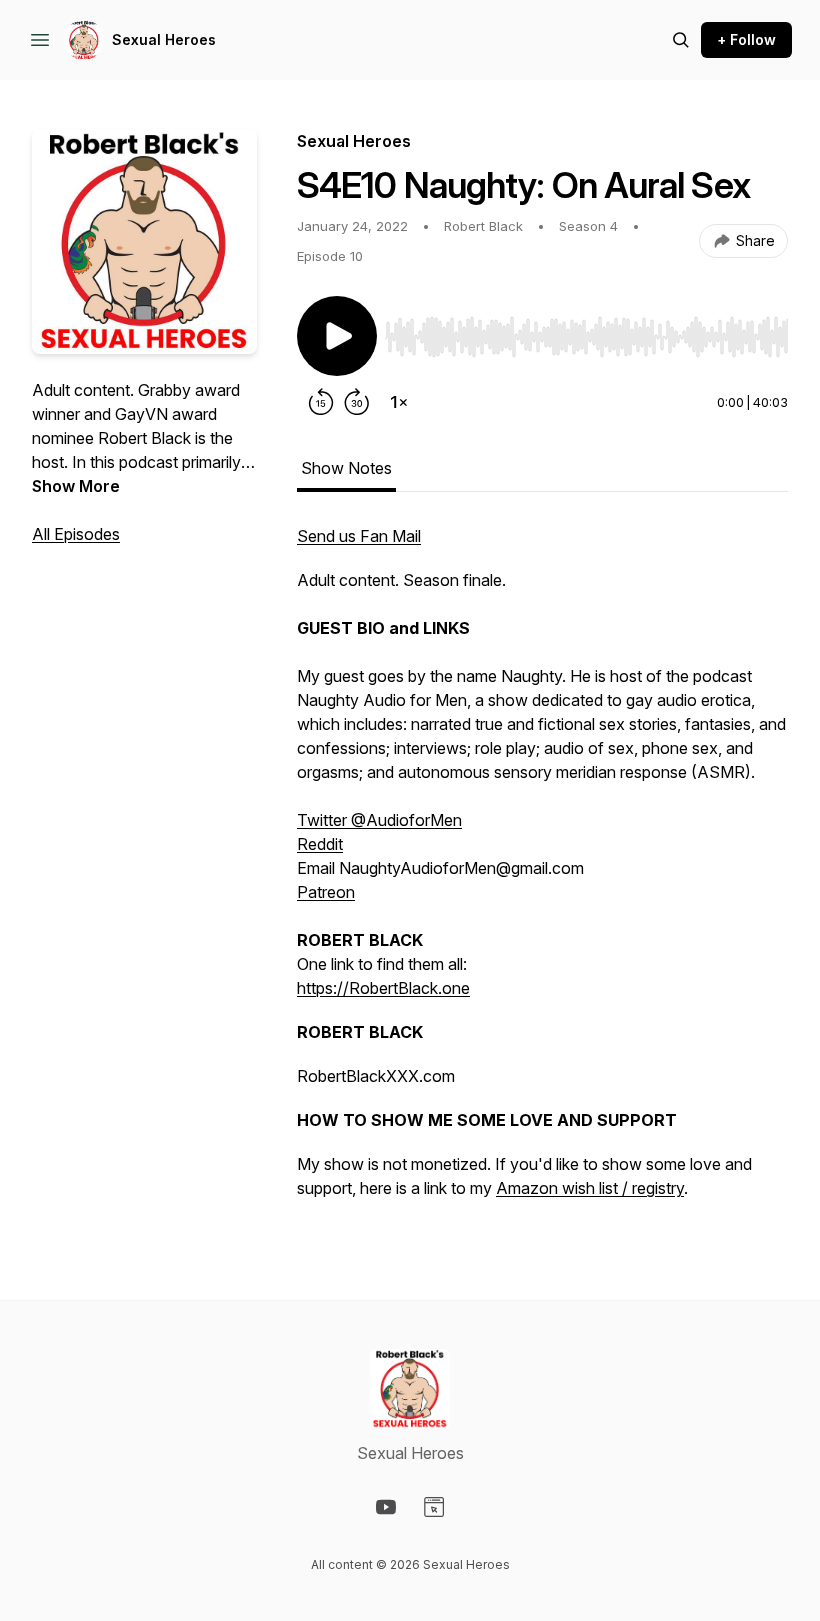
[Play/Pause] (337, 336)
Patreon (326, 892)
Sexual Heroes (164, 39)
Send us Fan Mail (359, 536)
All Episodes (76, 534)
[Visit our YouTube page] (386, 1507)
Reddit (320, 844)
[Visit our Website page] (434, 1507)
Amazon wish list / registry (590, 1188)
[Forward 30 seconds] (357, 402)
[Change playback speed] (399, 402)
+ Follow (746, 39)
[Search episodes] (681, 40)
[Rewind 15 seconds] (321, 402)
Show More (76, 486)
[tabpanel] (542, 872)
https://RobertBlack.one (383, 988)
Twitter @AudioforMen (379, 820)
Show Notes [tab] (346, 468)
